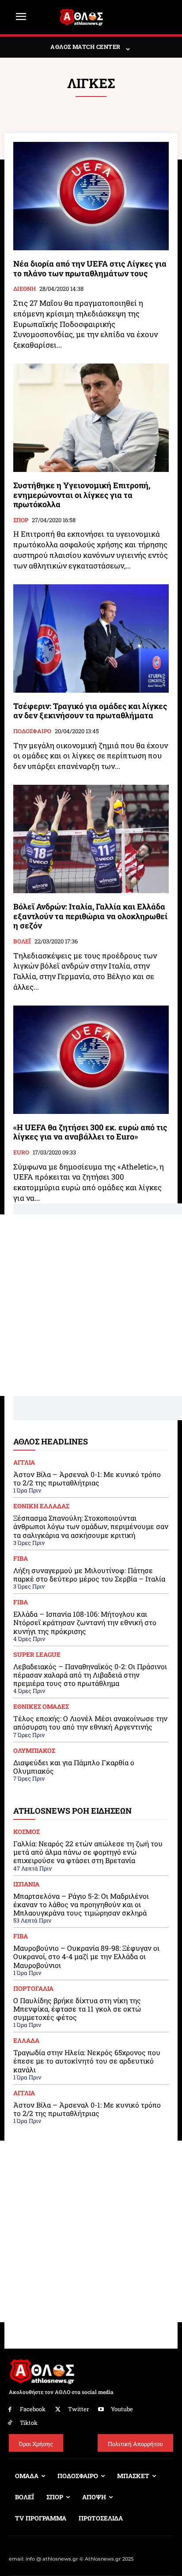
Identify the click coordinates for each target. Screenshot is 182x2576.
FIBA (21, 1559)
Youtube (122, 2409)
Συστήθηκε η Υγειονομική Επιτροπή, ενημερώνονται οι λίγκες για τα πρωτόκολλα (82, 495)
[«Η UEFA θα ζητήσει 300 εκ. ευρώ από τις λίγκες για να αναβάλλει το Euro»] (91, 1060)
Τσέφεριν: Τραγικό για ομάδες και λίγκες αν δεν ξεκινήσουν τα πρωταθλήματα (90, 711)
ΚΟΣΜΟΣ (27, 1832)
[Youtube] (101, 2410)
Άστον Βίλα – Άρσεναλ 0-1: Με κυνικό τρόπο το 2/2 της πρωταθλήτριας (87, 1478)
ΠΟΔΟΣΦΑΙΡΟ (32, 731)
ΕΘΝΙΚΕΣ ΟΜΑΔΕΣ (41, 1707)
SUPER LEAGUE (37, 1655)
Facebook (33, 2409)
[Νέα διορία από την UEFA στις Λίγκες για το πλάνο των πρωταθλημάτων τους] (91, 196)
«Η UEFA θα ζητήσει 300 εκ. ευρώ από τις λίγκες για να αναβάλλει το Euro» (90, 1132)
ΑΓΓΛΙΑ (24, 1462)
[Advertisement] (91, 1305)
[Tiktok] (10, 2423)
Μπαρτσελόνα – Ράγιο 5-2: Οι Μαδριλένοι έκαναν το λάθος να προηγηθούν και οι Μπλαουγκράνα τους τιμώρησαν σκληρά (81, 1904)
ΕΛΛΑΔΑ (26, 2041)
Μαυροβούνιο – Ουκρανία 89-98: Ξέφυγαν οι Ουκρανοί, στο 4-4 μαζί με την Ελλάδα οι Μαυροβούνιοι (86, 1956)
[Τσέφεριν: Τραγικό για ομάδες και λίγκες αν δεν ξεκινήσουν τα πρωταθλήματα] (91, 638)
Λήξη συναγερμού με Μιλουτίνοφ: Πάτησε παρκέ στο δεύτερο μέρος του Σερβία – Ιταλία (89, 1574)
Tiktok (29, 2423)
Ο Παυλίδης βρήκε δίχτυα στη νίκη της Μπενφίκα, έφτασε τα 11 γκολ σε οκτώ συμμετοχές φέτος (77, 2009)
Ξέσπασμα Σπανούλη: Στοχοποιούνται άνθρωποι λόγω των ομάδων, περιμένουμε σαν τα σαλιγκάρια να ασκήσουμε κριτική (91, 1526)
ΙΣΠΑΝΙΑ (26, 1884)
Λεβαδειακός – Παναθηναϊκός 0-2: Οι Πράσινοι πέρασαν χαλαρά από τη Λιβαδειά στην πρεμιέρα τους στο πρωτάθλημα (90, 1675)
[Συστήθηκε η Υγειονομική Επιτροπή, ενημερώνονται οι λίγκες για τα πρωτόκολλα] (91, 418)
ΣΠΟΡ (21, 520)
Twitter (78, 2409)
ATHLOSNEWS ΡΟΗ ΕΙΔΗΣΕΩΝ (72, 1811)
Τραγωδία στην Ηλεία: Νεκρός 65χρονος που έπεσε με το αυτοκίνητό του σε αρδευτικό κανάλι (87, 2061)
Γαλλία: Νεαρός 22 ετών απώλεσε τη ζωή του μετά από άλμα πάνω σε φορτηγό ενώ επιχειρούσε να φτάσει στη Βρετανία (88, 1852)
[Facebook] (10, 2410)
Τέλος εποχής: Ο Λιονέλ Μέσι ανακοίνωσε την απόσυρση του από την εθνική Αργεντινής (90, 1722)
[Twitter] (58, 2410)
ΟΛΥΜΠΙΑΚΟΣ (34, 1751)
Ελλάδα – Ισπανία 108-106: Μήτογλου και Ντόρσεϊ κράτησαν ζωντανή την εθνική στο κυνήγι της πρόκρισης (85, 1622)
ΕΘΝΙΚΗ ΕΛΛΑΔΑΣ (41, 1506)
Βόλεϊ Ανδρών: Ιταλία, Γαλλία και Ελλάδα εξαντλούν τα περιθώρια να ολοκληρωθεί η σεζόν (90, 916)
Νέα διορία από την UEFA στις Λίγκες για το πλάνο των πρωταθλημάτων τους (90, 268)
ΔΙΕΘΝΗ (25, 289)
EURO (21, 1153)
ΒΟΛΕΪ (22, 942)
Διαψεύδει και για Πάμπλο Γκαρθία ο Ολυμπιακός (74, 1767)
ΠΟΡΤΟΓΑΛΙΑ (33, 1989)
